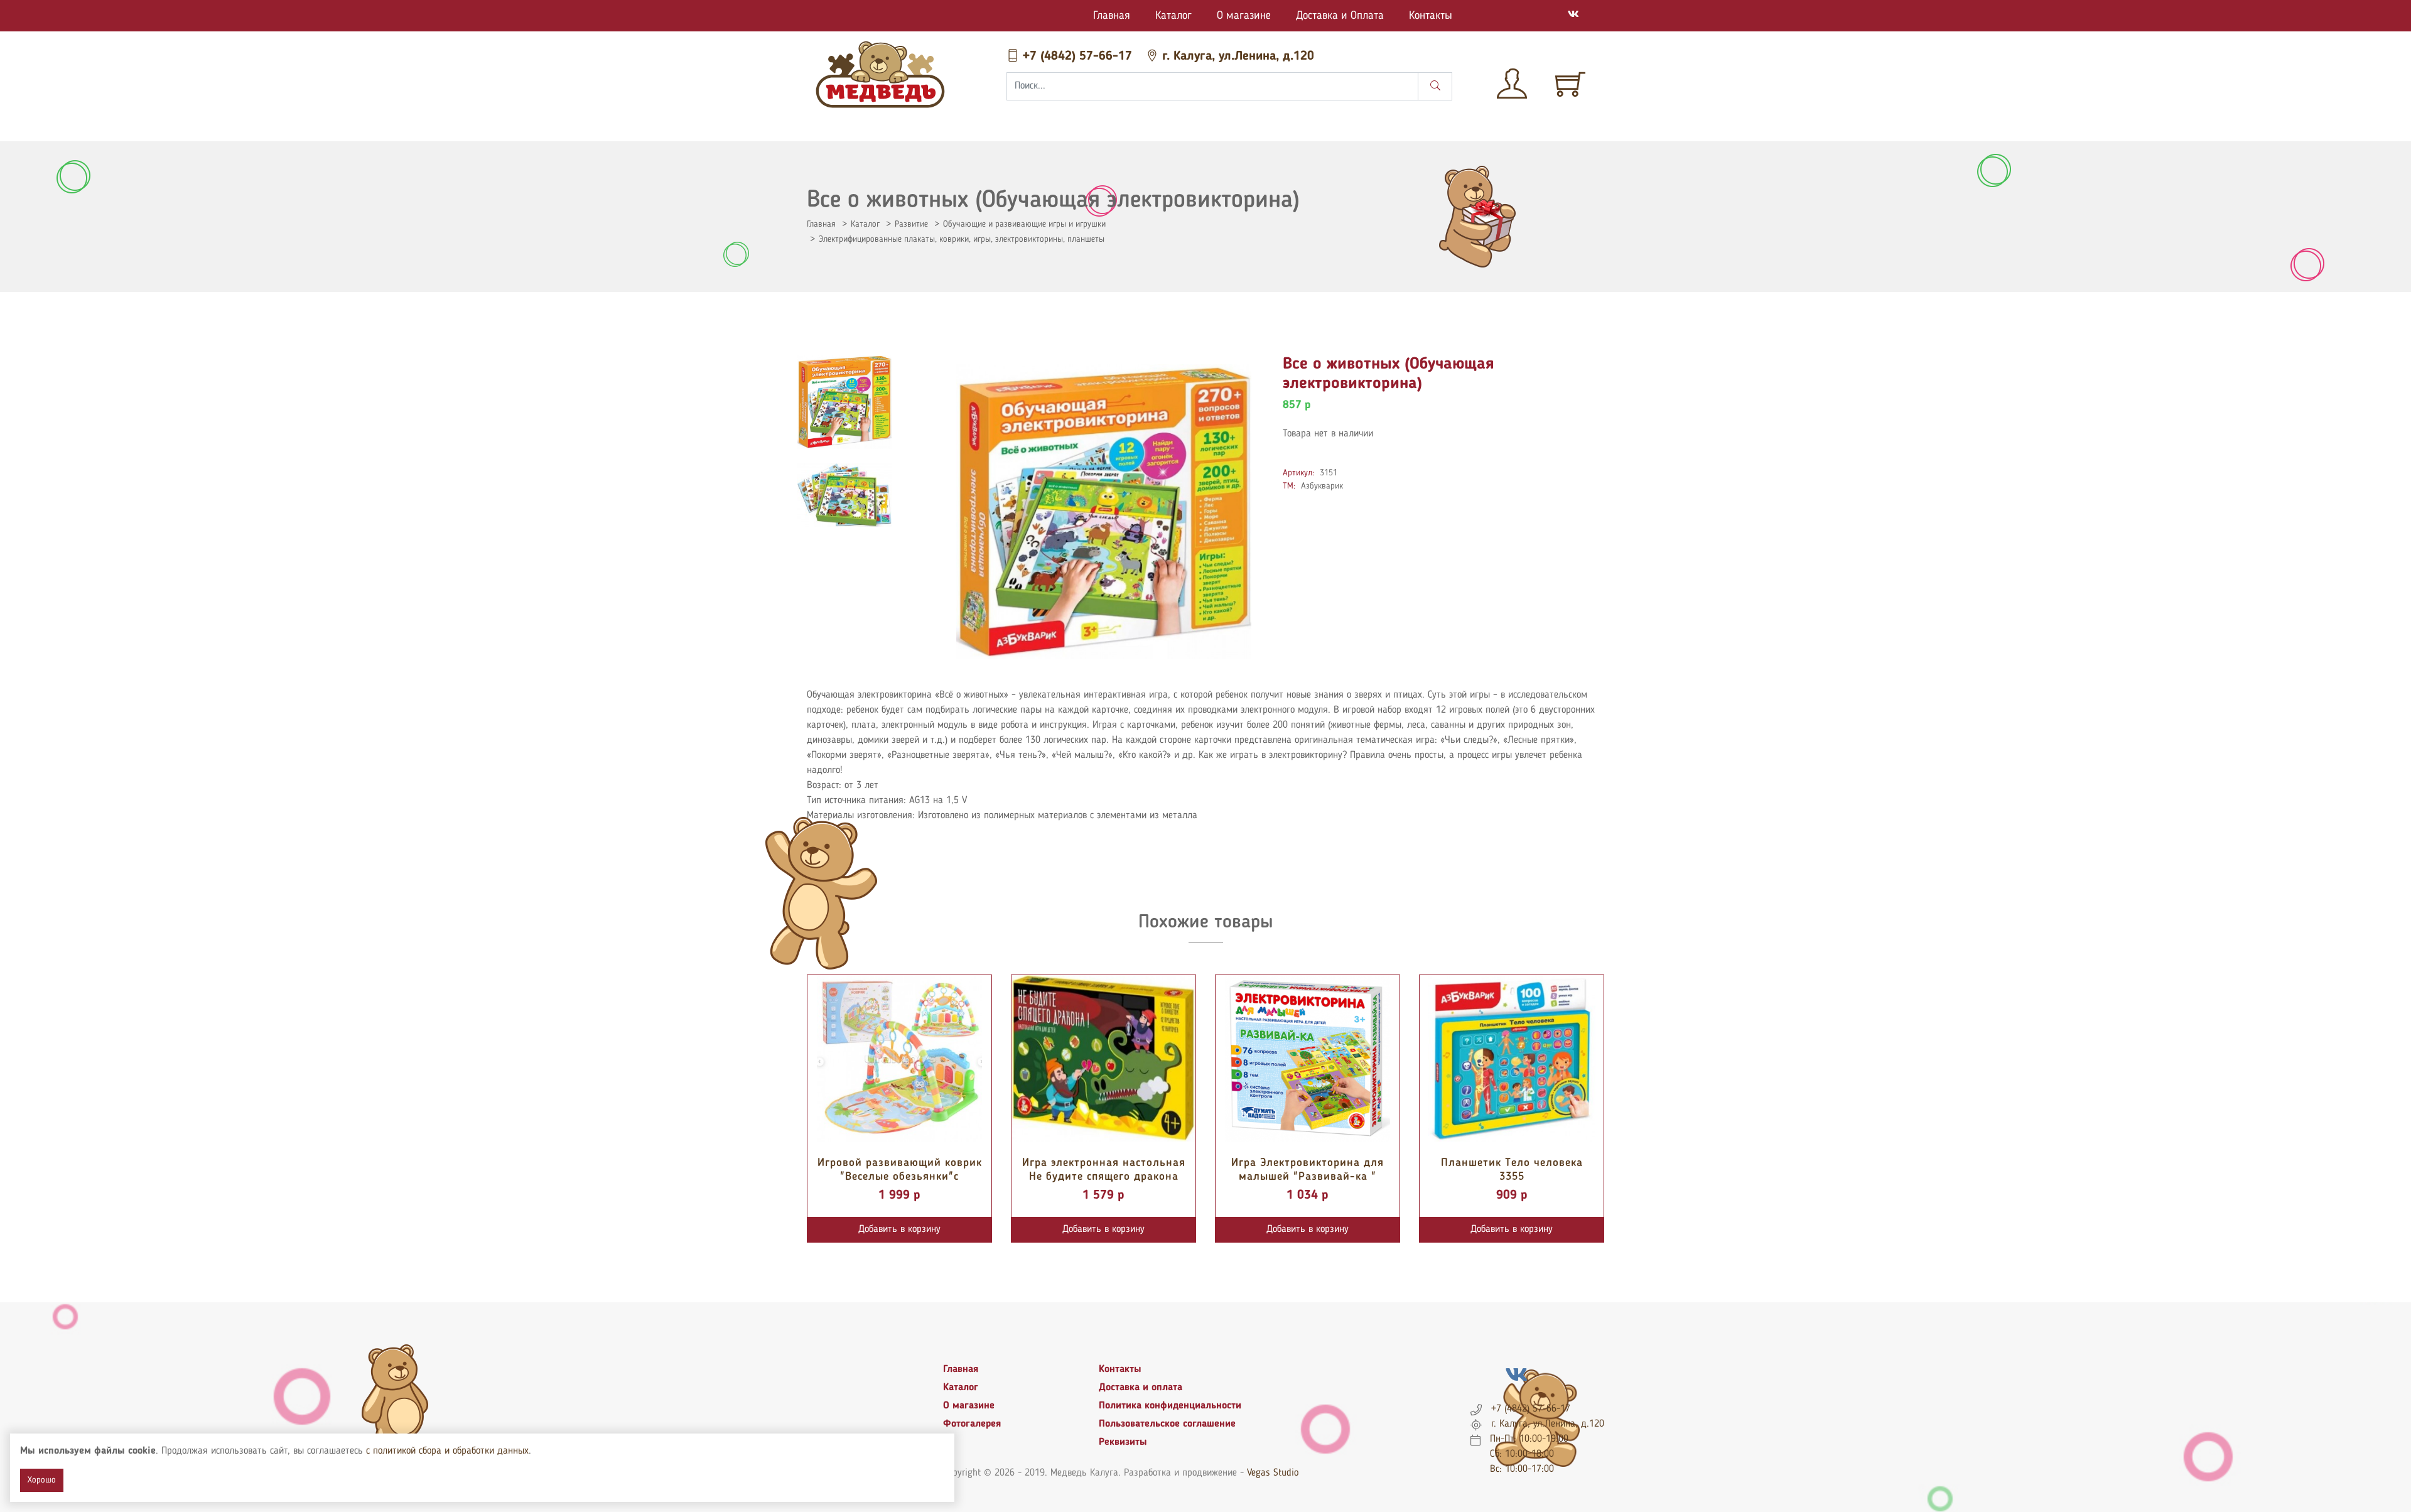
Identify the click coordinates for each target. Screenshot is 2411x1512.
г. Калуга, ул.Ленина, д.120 (1236, 57)
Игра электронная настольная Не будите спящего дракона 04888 (1104, 1176)
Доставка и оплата (1141, 1388)
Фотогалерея (972, 1424)
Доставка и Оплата (1340, 16)
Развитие (911, 224)
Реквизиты (1123, 1442)
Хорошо (42, 1480)
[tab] (844, 402)
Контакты (1431, 16)
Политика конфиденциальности (1170, 1406)
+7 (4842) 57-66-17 (1077, 57)
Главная (1112, 16)
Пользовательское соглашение (1167, 1424)
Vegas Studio (1273, 1473)
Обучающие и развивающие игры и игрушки (1024, 224)
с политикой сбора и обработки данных (447, 1451)
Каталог (1173, 16)
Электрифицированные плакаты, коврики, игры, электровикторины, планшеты (962, 239)
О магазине (1244, 16)
